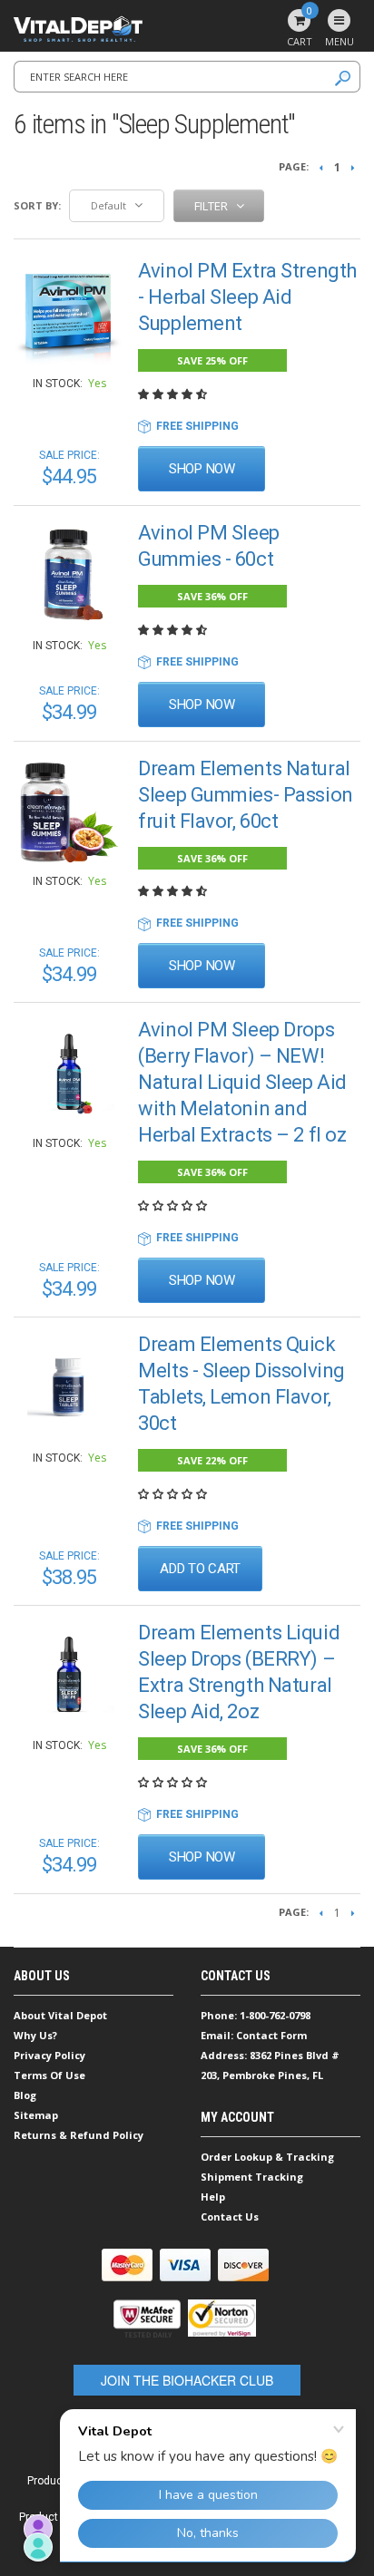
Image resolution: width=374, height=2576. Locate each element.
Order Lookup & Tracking (267, 2157)
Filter (212, 206)
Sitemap (36, 2115)
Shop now (202, 469)
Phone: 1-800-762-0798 (256, 2015)
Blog (25, 2095)
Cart (300, 29)
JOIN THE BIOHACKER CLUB (187, 2380)
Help (213, 2197)
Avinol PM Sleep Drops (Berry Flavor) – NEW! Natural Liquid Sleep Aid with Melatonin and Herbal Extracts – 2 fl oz (242, 1082)
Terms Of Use (49, 2075)
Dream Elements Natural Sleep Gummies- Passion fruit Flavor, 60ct (245, 795)
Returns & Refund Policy (79, 2135)
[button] (174, 394)
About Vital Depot (60, 2015)
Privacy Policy (49, 2055)
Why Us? (35, 2035)
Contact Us (230, 2216)
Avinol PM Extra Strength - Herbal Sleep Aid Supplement (247, 297)
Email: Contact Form (254, 2035)
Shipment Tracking (252, 2177)
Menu (340, 41)
